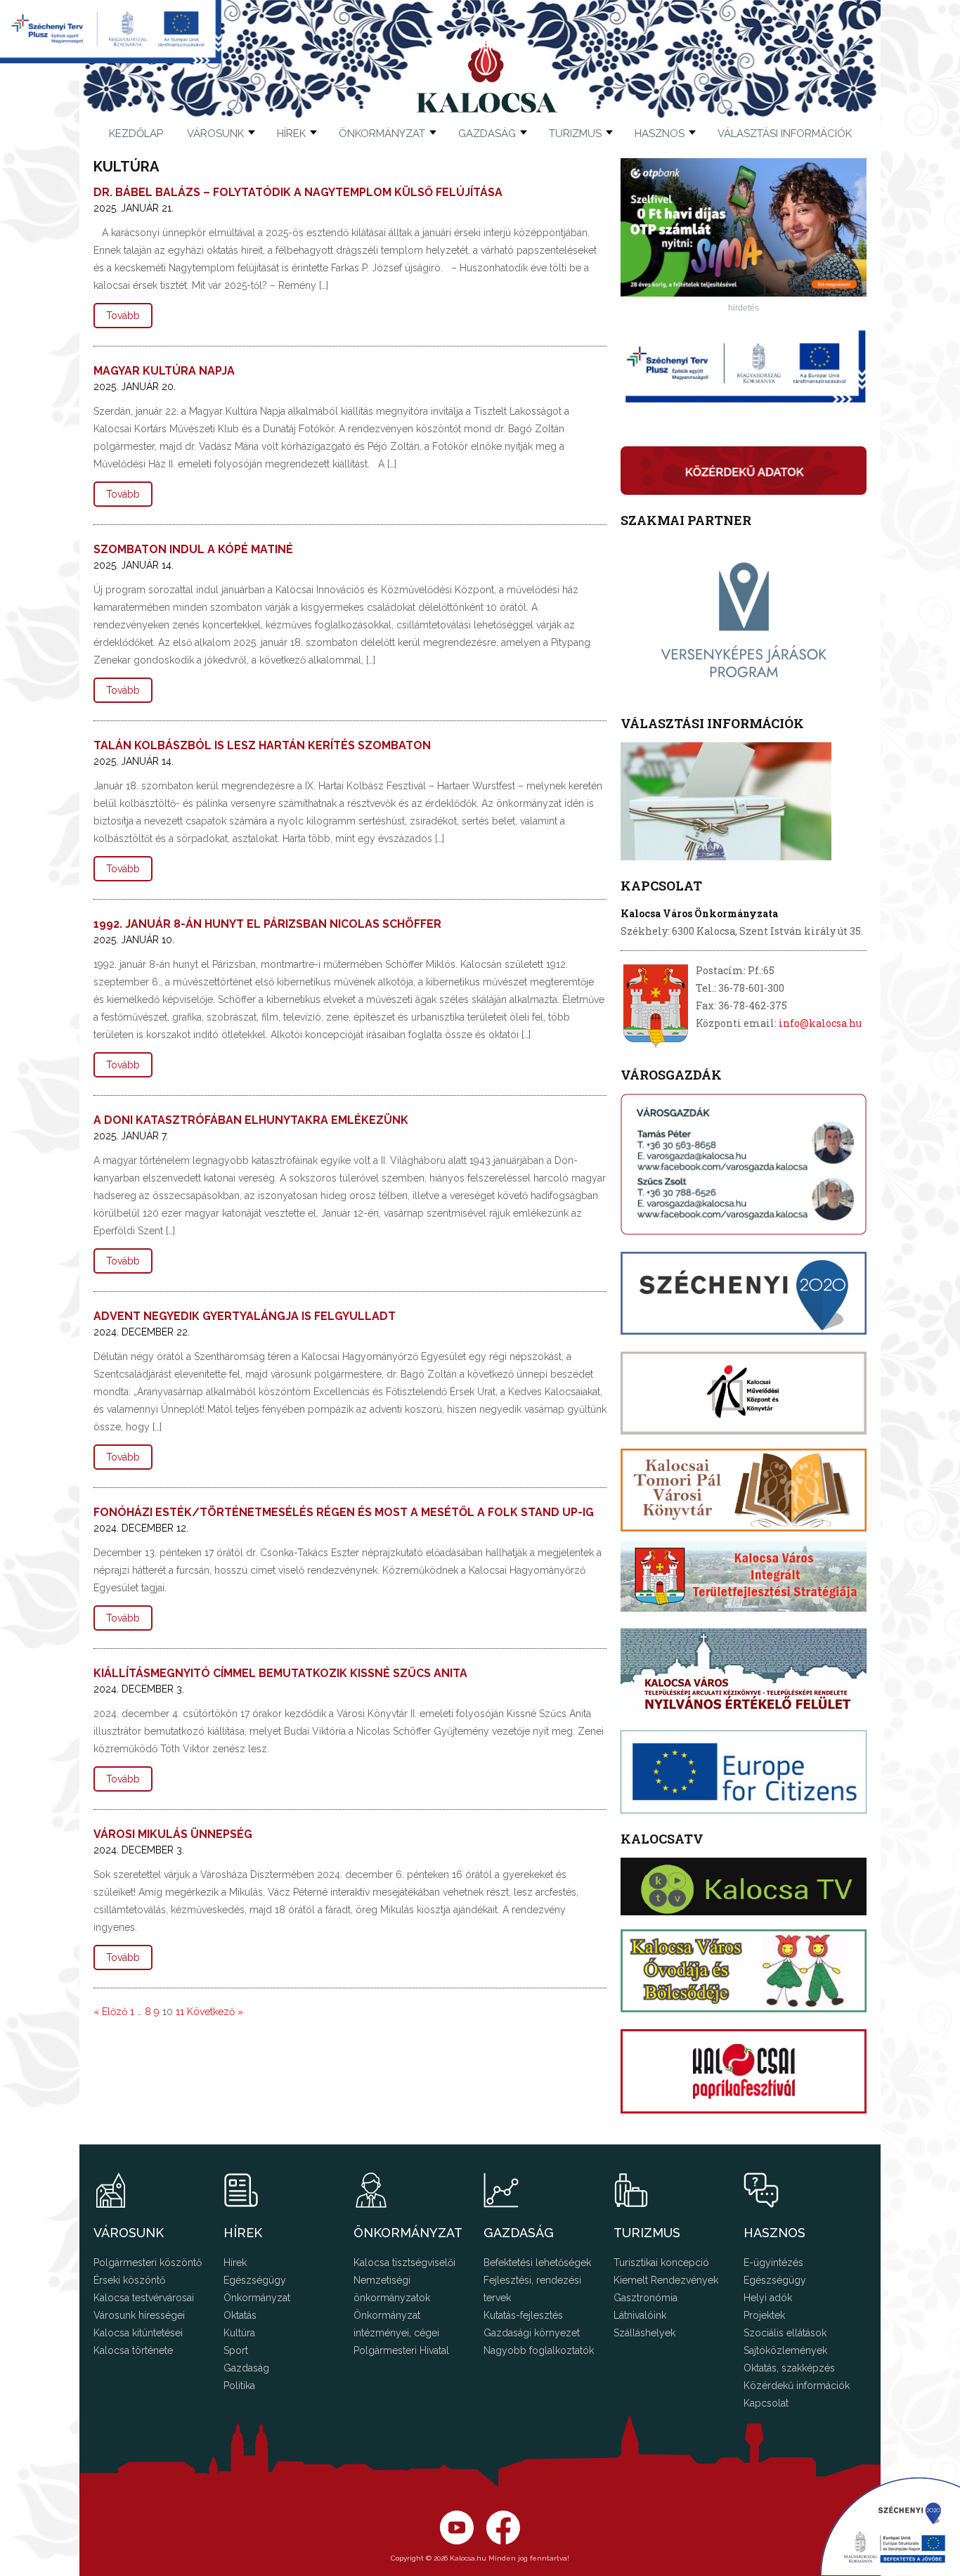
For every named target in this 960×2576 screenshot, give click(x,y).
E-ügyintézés (773, 2263)
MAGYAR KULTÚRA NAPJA (164, 371)
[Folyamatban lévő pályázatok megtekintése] (111, 59)
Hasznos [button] (660, 134)
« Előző (110, 2012)
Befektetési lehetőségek (537, 2263)
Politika (239, 2386)
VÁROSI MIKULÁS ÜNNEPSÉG (173, 1834)
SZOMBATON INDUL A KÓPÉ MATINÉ (193, 549)
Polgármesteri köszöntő (148, 2263)
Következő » (215, 2012)
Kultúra (239, 2333)
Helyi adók (768, 2298)
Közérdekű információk (797, 2386)
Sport (236, 2350)
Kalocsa (487, 77)
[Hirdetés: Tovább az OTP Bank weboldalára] (744, 293)
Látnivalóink (640, 2315)
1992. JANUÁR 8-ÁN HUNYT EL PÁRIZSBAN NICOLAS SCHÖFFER (267, 924)
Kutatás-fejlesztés (523, 2315)
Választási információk (785, 134)
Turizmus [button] (575, 134)
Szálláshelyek (644, 2333)
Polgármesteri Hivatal (401, 2350)
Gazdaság (246, 2368)
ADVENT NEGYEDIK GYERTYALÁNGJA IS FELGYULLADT (245, 1316)
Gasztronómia (646, 2298)
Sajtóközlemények (785, 2350)
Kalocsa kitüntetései (138, 2333)
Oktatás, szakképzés (789, 2368)
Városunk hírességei (139, 2315)
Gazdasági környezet (532, 2333)
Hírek (291, 134)
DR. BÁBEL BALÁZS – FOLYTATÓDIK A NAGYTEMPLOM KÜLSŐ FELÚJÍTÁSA (298, 192)
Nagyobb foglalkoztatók (539, 2350)
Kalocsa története (133, 2350)
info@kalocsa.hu (820, 1023)
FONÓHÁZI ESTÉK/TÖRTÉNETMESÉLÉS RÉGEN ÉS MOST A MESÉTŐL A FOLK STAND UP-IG (344, 1512)
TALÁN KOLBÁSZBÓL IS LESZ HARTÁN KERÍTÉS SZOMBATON (262, 745)
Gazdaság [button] (487, 134)
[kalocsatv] (744, 1886)
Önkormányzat (257, 2298)
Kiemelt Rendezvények (666, 2280)
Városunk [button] (215, 134)
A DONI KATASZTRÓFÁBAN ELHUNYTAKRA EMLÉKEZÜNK (251, 1120)
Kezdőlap (136, 134)
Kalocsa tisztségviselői (404, 2263)
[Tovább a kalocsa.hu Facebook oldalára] (457, 2541)
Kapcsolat (766, 2403)
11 (180, 2012)
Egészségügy (255, 2280)
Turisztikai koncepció (661, 2263)
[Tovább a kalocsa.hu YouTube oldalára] (503, 2541)
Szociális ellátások (785, 2333)
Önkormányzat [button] (382, 134)
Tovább (123, 316)
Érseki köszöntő (129, 2280)
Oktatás (240, 2315)
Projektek (764, 2315)
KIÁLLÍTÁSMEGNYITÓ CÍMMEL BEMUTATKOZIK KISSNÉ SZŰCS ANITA (280, 1673)
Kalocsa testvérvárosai (144, 2298)
